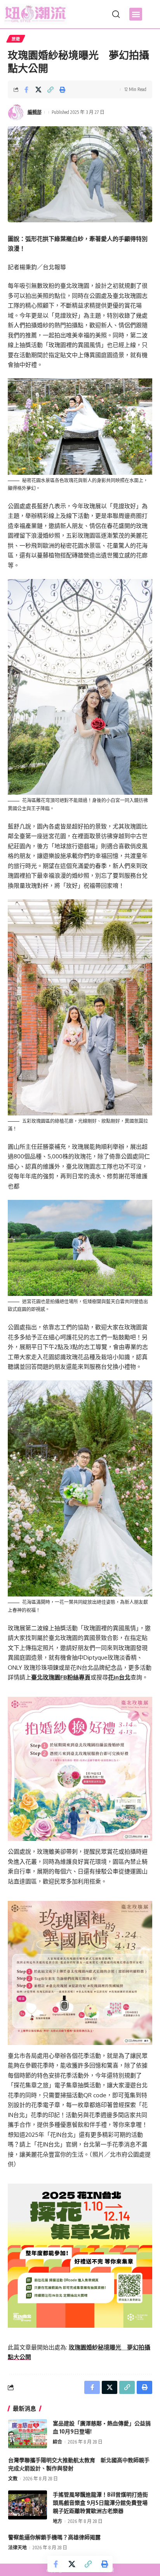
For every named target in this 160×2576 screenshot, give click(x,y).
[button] (136, 14)
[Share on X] (38, 89)
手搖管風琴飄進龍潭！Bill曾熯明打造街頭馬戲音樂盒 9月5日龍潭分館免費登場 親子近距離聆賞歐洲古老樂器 (103, 2503)
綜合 (57, 2442)
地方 (57, 2521)
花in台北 (119, 1677)
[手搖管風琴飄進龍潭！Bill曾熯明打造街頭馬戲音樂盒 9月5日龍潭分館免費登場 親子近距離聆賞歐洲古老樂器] (28, 2505)
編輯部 (35, 112)
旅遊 (16, 39)
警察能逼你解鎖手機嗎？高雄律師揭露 (54, 2537)
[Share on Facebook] (26, 89)
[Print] (63, 89)
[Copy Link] (50, 89)
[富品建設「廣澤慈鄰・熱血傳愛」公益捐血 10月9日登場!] (28, 2434)
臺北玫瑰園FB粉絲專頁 (61, 1677)
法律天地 (17, 2548)
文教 (13, 2479)
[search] (116, 14)
